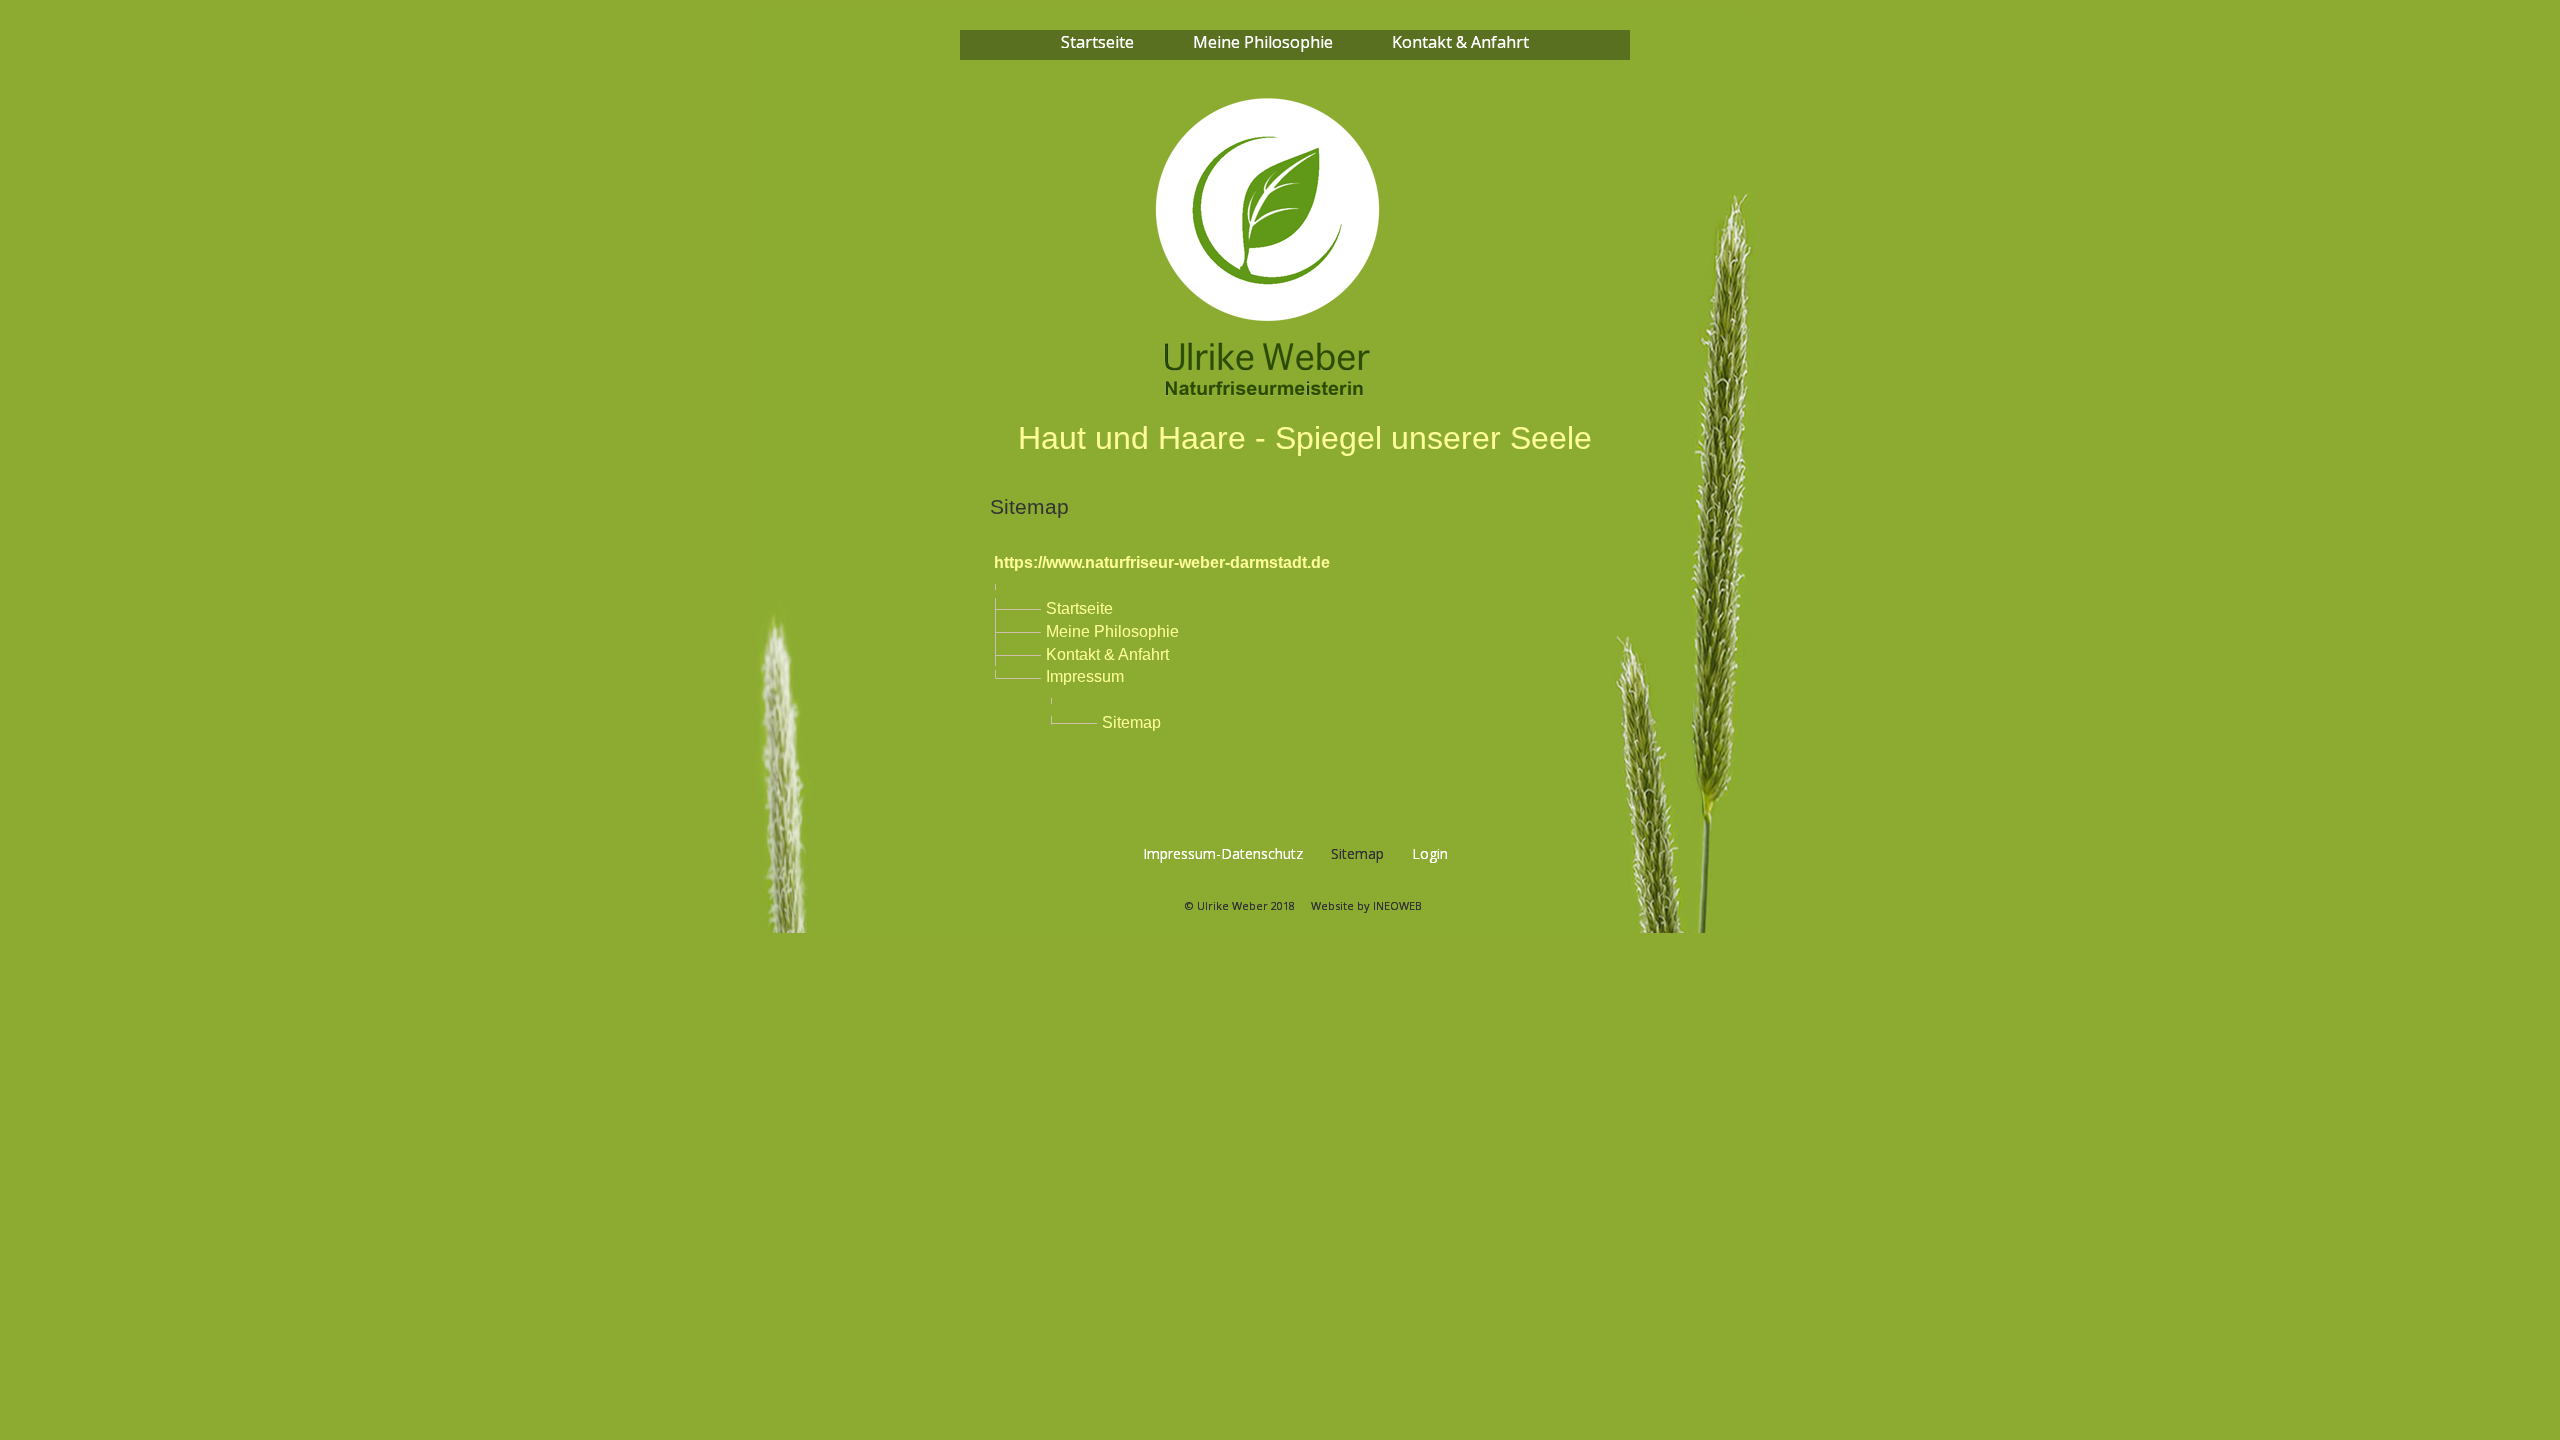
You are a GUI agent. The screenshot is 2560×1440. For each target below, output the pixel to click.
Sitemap (1131, 722)
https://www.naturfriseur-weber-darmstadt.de (1162, 562)
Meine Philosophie (1112, 631)
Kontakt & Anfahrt (1107, 654)
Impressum (1085, 676)
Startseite (1079, 608)
